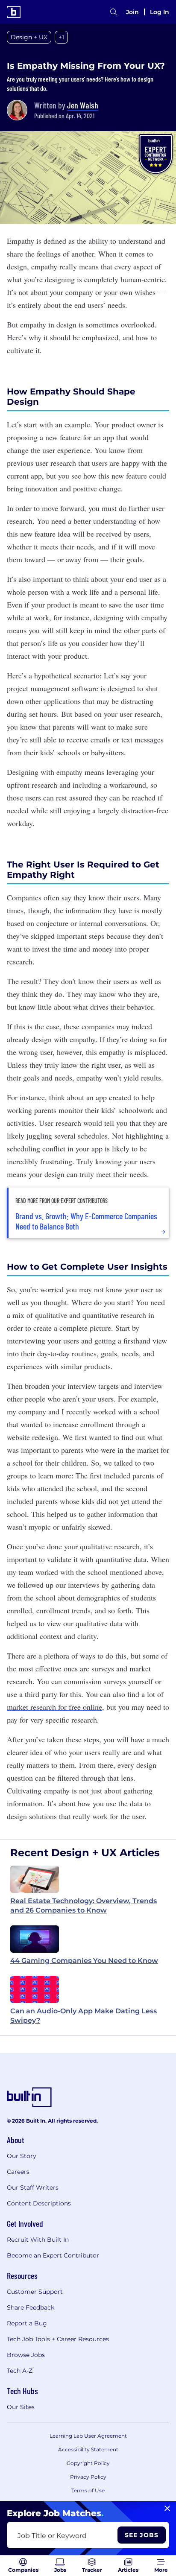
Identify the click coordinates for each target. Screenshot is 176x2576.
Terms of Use (88, 2490)
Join (132, 12)
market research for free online (54, 1707)
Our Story (22, 2156)
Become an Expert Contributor (53, 2255)
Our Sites (21, 2407)
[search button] (114, 12)
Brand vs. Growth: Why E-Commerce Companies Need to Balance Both (86, 1221)
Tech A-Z (20, 2371)
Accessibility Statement (88, 2449)
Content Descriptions (39, 2203)
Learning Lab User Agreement (88, 2436)
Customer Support (35, 2292)
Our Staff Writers (33, 2188)
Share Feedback (31, 2307)
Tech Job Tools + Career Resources (58, 2339)
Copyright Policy (88, 2463)
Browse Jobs (26, 2355)
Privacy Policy (88, 2477)
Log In (160, 12)
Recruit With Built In (38, 2240)
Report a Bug (27, 2323)
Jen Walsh (83, 105)
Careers (18, 2172)
